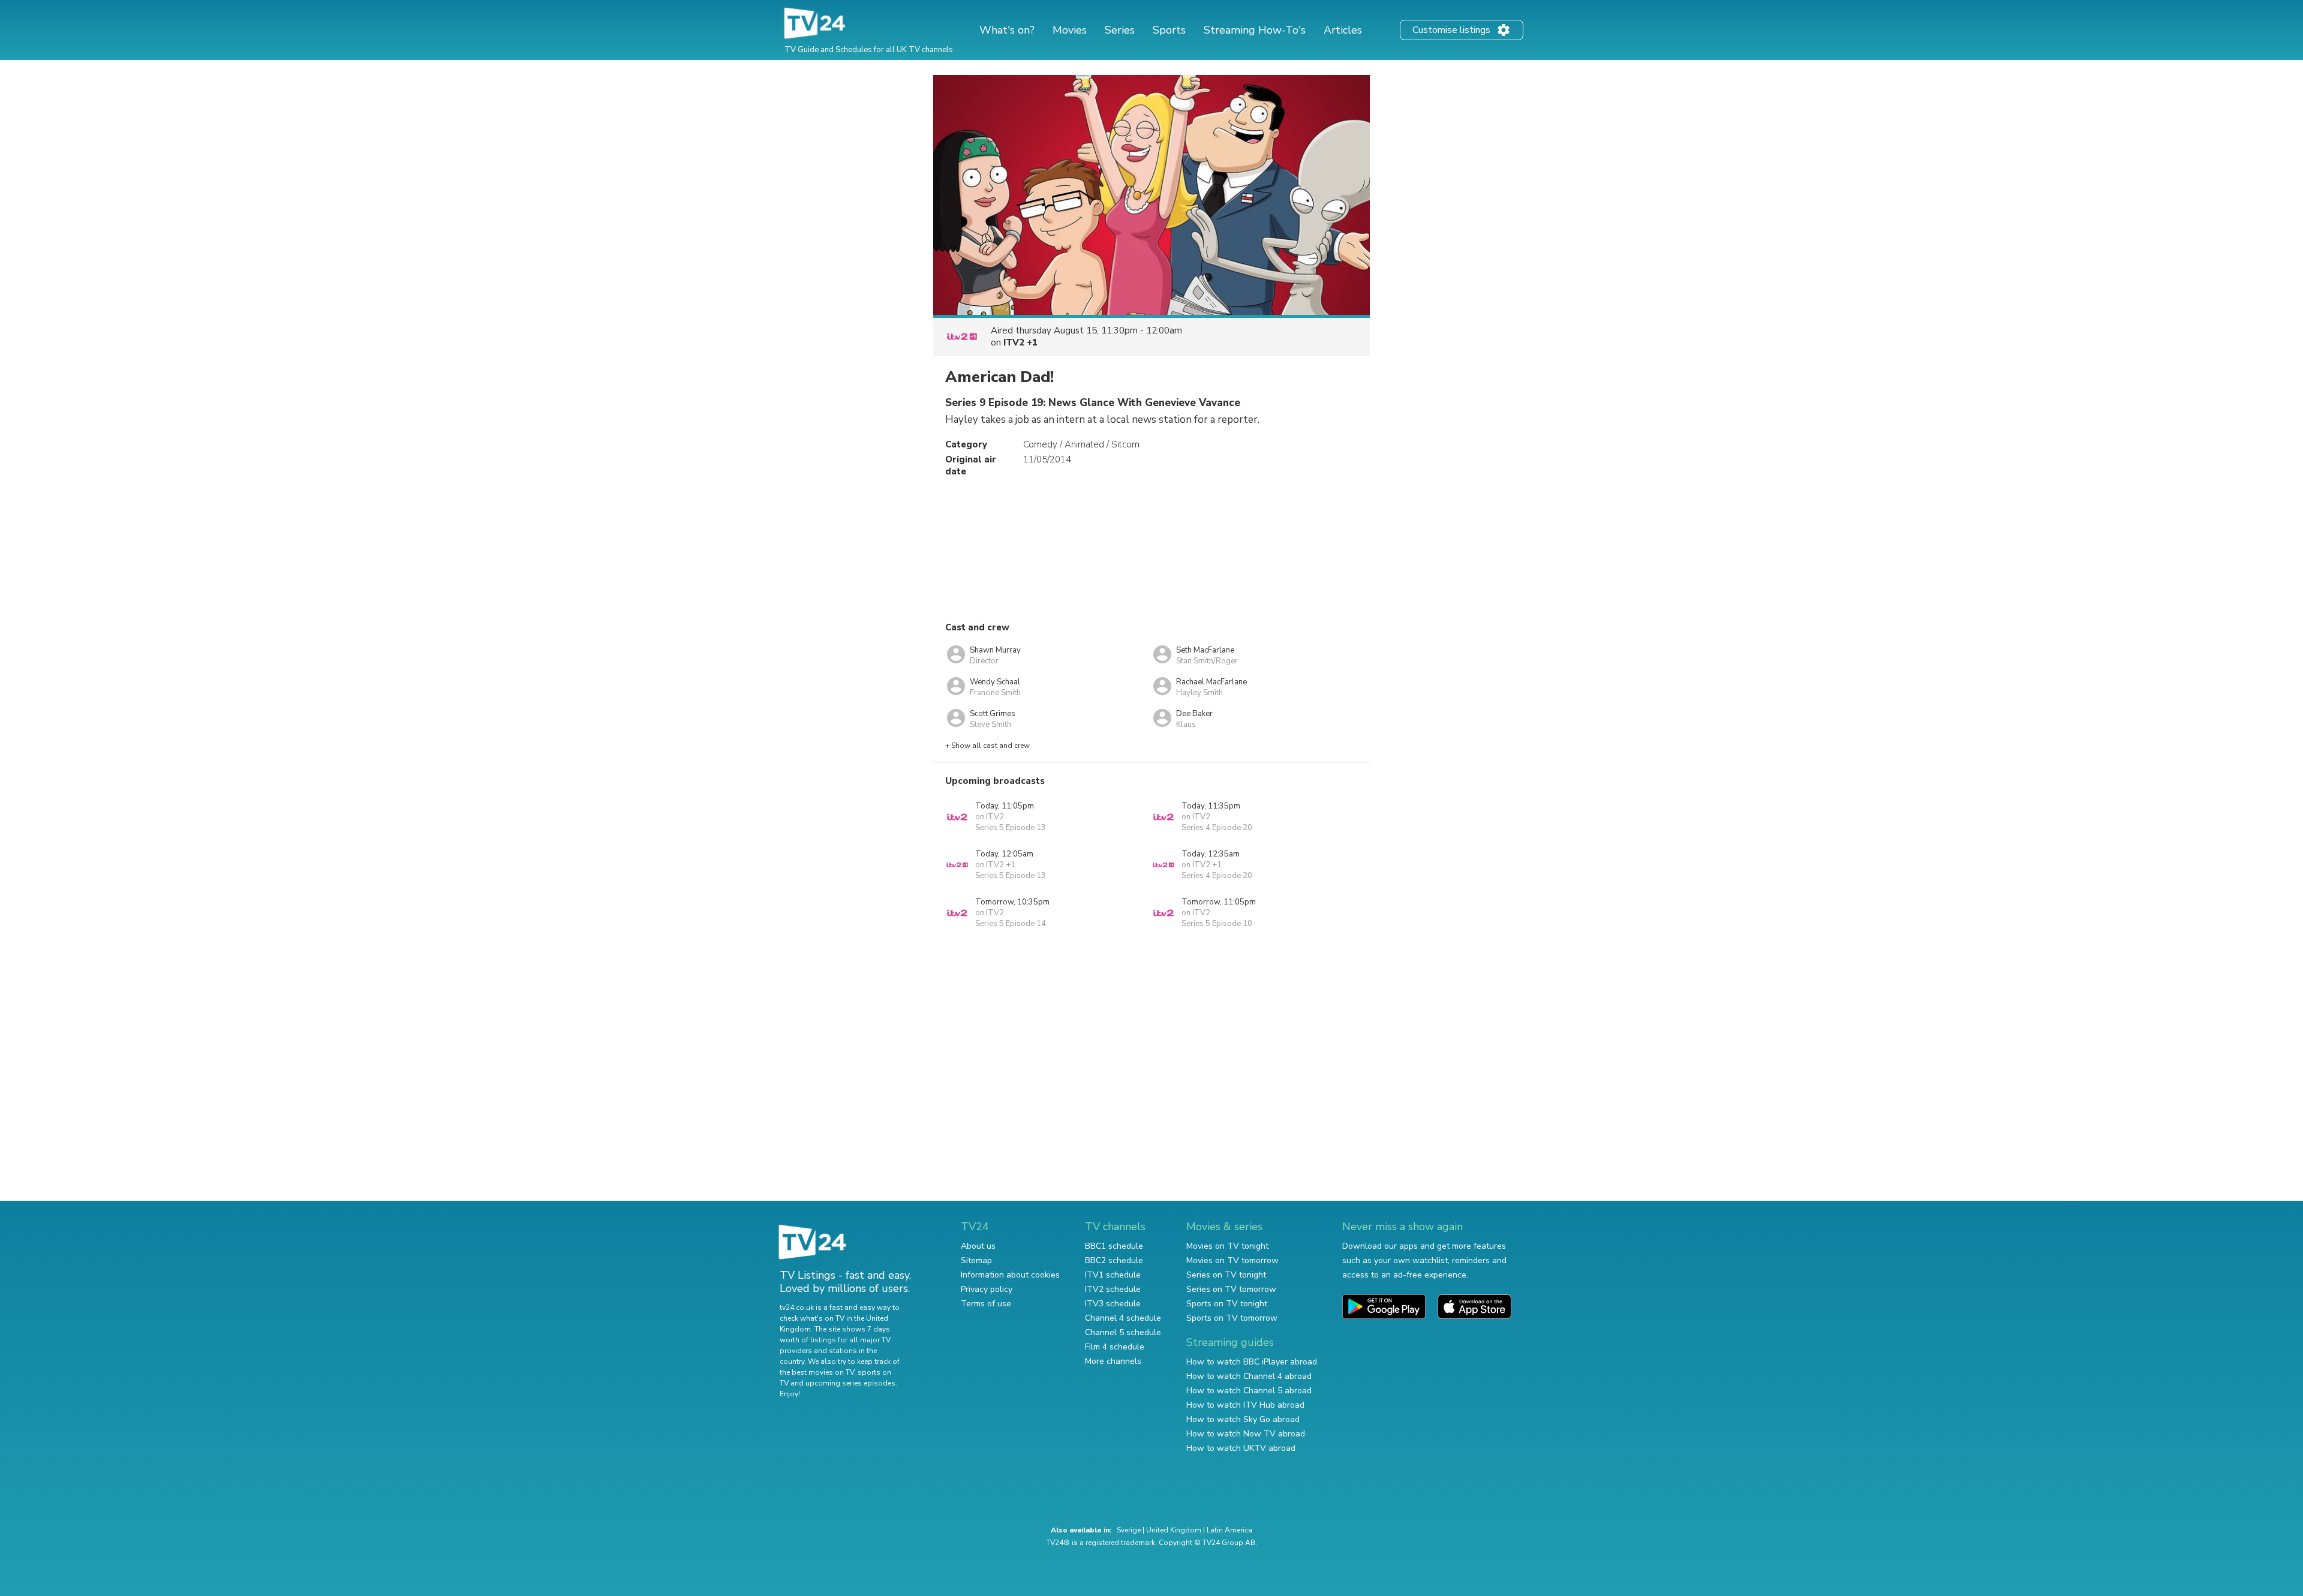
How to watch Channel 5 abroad (1249, 1391)
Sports (1169, 30)
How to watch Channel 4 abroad (1249, 1376)
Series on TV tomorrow (1231, 1289)
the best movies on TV (817, 1372)
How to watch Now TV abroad (1246, 1434)
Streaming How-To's (1255, 30)
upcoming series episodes (850, 1383)
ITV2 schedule (1113, 1289)
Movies (1070, 30)
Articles (1343, 30)
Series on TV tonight (1226, 1275)
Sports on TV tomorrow (1232, 1318)
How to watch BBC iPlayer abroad (1252, 1362)
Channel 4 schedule (1123, 1318)
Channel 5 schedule (1123, 1332)
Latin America (1229, 1530)
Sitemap (976, 1260)
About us (978, 1246)
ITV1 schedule (1113, 1275)
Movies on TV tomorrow (1232, 1260)
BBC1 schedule (1114, 1246)
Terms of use (986, 1304)
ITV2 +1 (1020, 342)
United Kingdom (1174, 1530)
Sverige (1129, 1530)
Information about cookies (1010, 1275)
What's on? (1007, 30)
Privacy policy (987, 1289)
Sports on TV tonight (1227, 1304)
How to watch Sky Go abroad (1243, 1419)
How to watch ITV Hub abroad (1245, 1405)
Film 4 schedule (1115, 1347)
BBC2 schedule (1114, 1260)
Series (1120, 30)
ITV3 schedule (1113, 1304)
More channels (1113, 1361)
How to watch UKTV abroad (1241, 1448)
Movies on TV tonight (1227, 1246)
